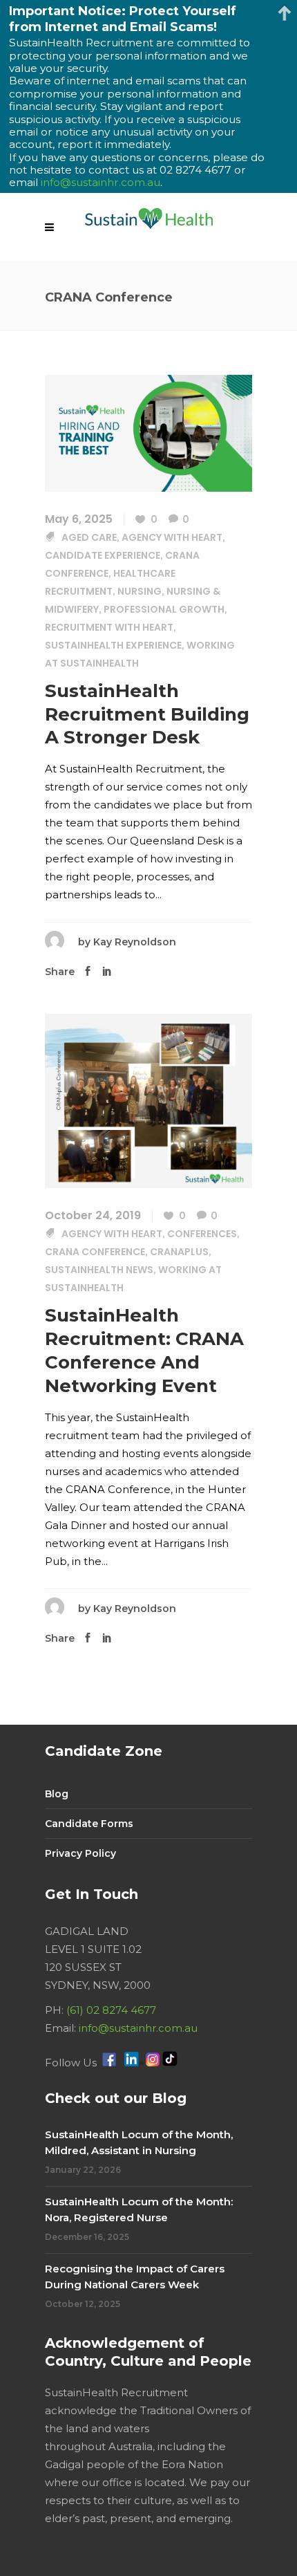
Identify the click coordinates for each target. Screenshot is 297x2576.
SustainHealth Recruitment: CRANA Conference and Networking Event (144, 1350)
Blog (57, 1794)
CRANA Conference (95, 1252)
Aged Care (89, 537)
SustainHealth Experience (113, 645)
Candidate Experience (103, 555)
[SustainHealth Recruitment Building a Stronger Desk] (148, 432)
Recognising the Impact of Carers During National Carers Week (135, 2277)
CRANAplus (179, 1252)
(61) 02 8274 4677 (111, 2010)
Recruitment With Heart (109, 627)
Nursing (140, 591)
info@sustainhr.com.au (138, 2028)
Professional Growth (164, 609)
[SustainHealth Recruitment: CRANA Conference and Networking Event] (148, 1100)
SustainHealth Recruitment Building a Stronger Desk (147, 714)
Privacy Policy (80, 1853)
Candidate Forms (89, 1824)
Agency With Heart (172, 537)
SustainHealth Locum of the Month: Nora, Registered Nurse (139, 2209)
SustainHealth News (99, 1270)
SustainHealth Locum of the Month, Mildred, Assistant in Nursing (139, 2142)
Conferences (202, 1234)
